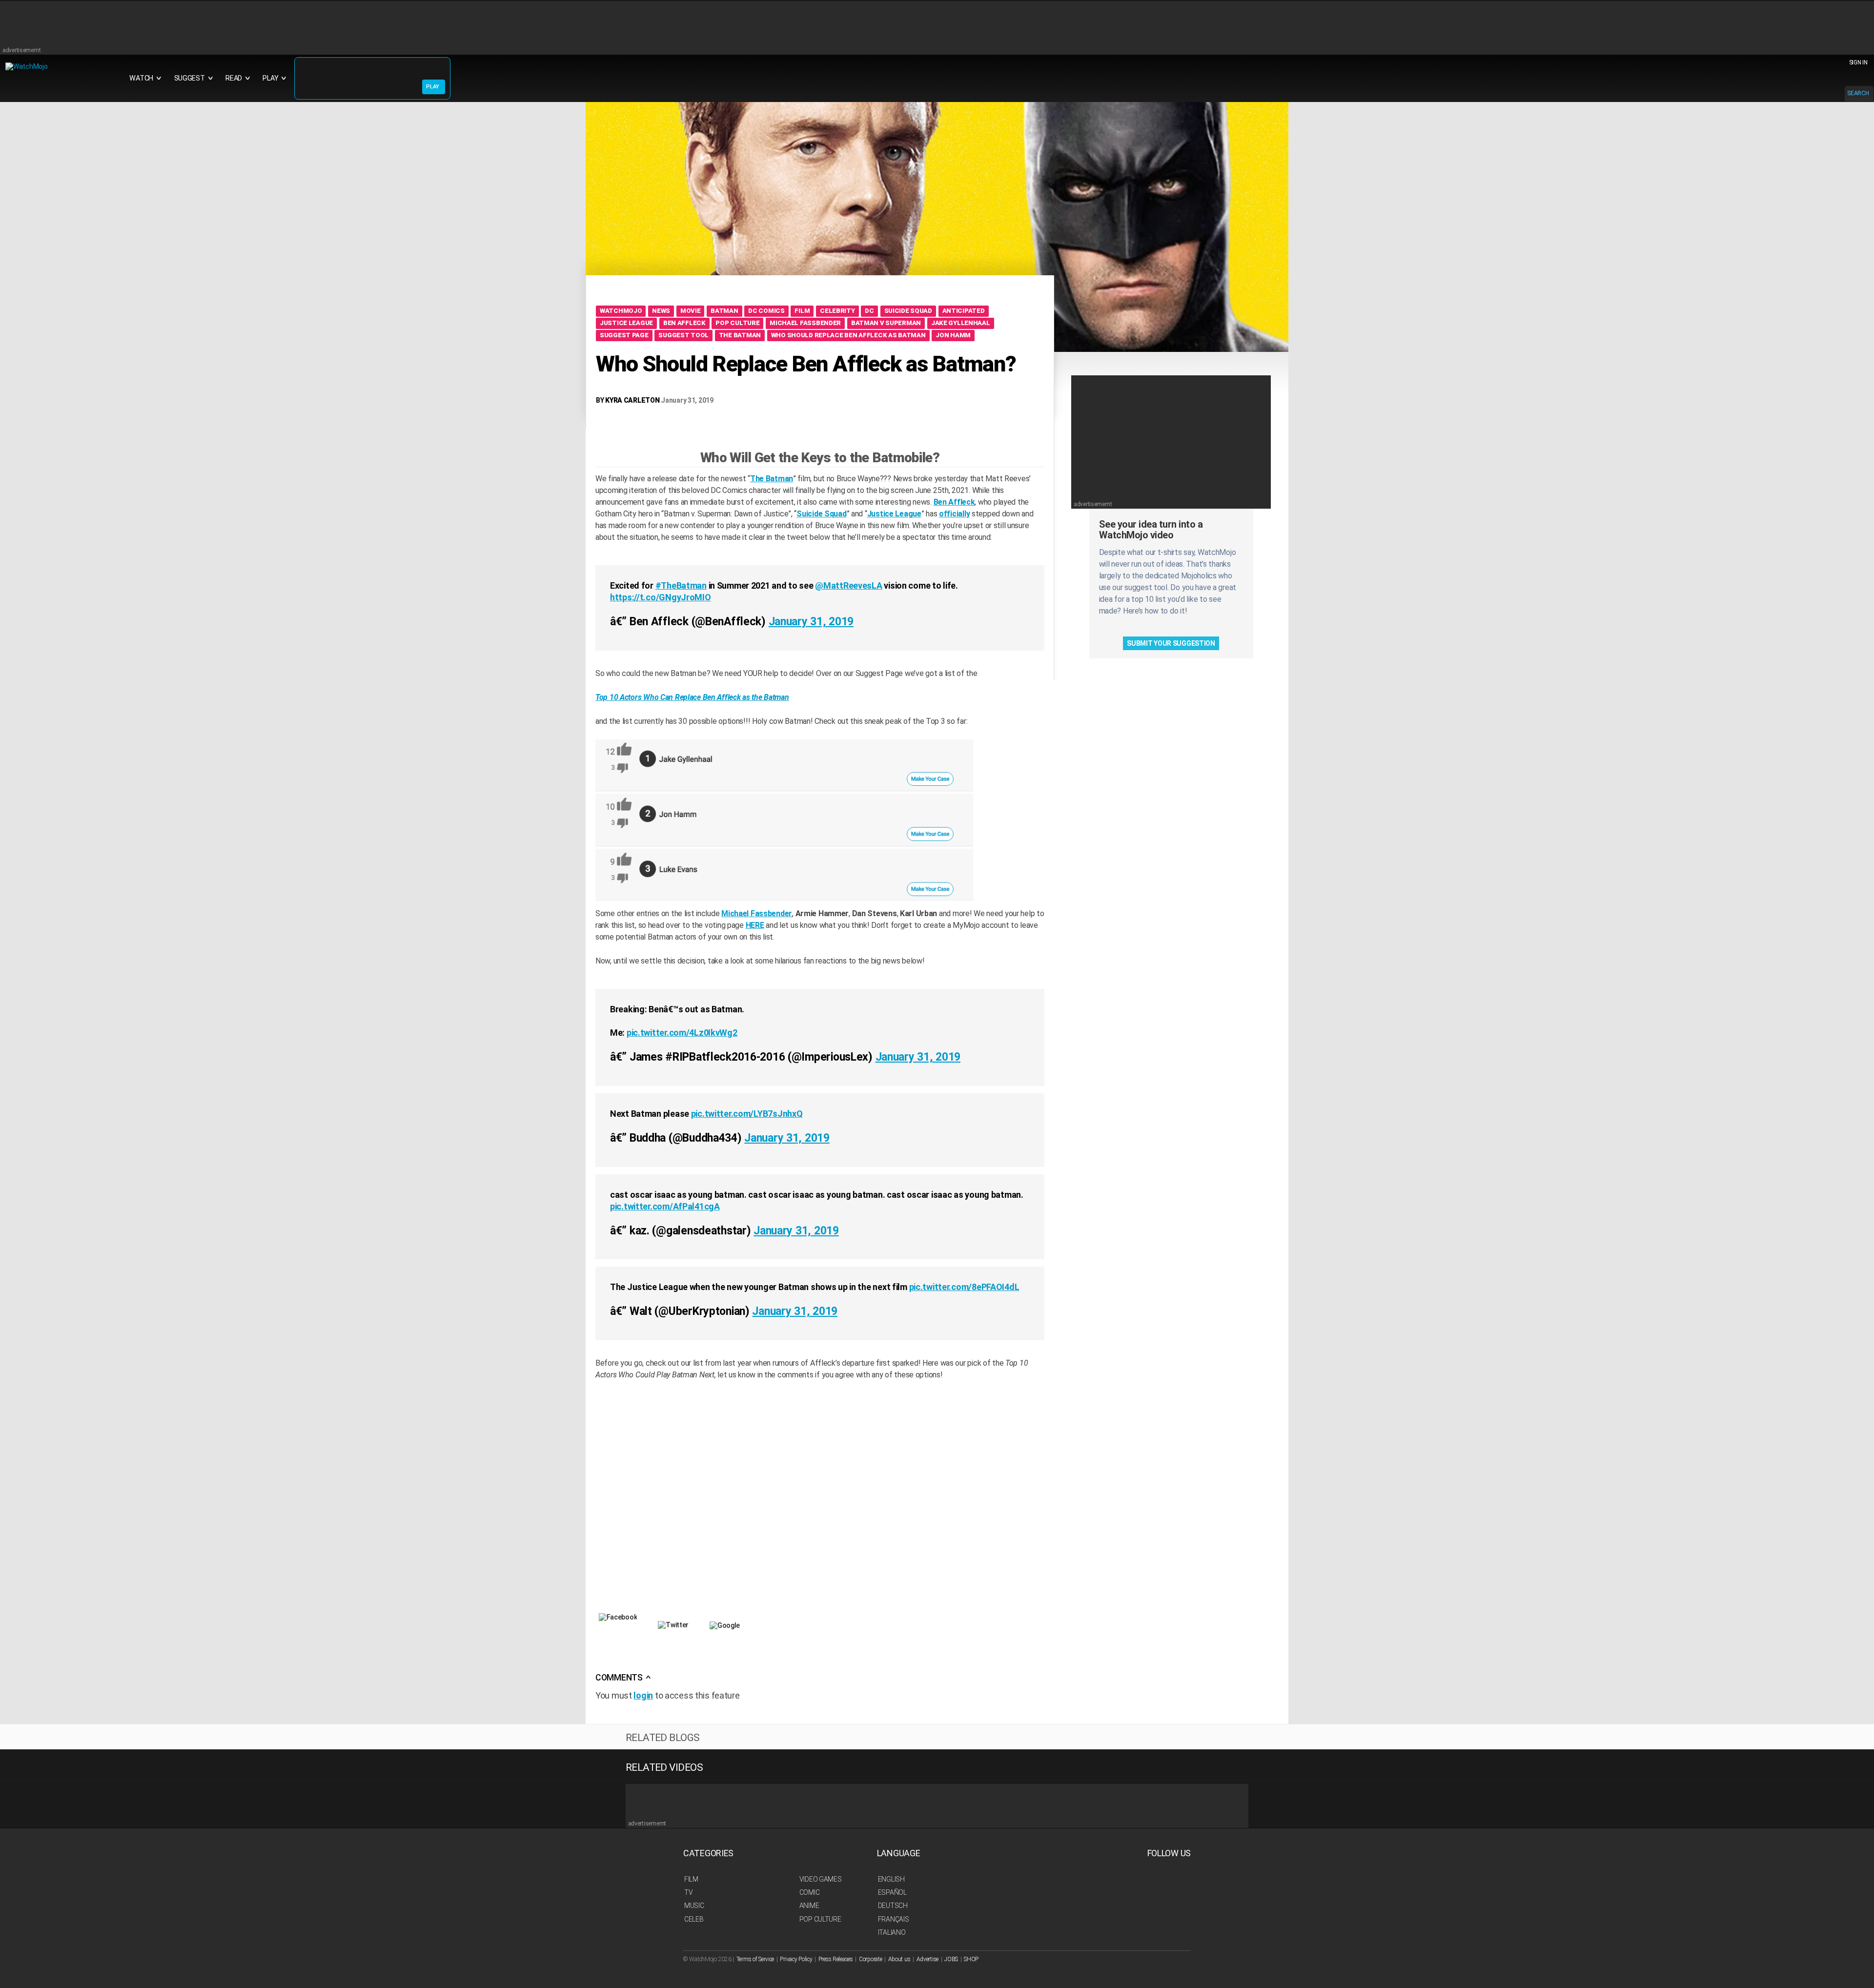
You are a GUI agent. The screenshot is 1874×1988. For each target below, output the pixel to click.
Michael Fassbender (805, 323)
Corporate (870, 1959)
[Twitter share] (673, 1642)
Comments (623, 1678)
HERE (755, 925)
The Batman (740, 335)
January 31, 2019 (811, 622)
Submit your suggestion (1171, 643)
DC (869, 311)
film (802, 311)
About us (899, 1959)
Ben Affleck (684, 323)
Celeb (694, 1919)
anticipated (964, 311)
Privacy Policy (796, 1959)
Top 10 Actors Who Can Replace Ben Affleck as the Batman (692, 697)
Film (691, 1879)
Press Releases (836, 1959)
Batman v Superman (886, 323)
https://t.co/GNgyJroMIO (661, 597)
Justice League (894, 514)
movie (691, 311)
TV (688, 1892)
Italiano (892, 1932)
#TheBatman (681, 585)
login (643, 1695)
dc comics (766, 311)
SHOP (971, 1959)
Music (694, 1906)
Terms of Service (755, 1959)
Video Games (821, 1879)
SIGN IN (1858, 62)
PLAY (433, 87)
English (891, 1879)
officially (954, 514)
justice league (626, 323)
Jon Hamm (953, 335)
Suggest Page (624, 335)
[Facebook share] (618, 1639)
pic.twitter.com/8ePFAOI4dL (964, 1287)
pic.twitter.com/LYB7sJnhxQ (747, 1114)
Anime (809, 1906)
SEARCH (1858, 93)
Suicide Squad (908, 311)
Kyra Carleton (632, 400)
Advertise (927, 1959)
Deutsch (893, 1906)
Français (894, 1919)
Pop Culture (820, 1919)
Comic (810, 1892)
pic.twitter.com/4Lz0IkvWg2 (682, 1033)
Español (892, 1892)
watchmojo (621, 311)
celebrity (837, 311)
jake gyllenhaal (961, 323)
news (661, 311)
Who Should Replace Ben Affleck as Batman (848, 335)
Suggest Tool (683, 335)
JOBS (951, 1959)
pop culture (737, 323)
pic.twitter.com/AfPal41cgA (665, 1206)
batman (724, 311)
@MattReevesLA (848, 585)
